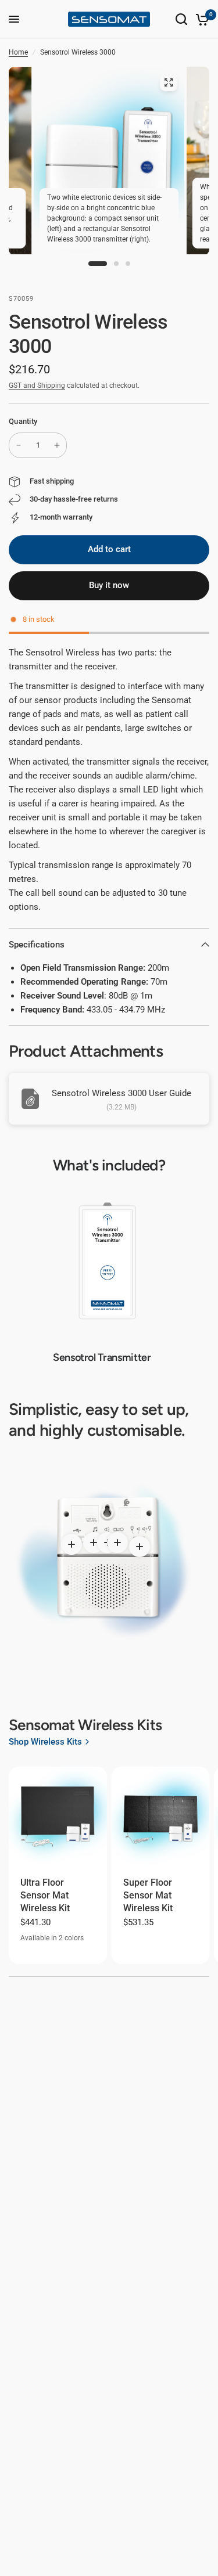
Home (18, 52)
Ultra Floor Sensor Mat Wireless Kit (45, 1896)
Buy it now (109, 585)
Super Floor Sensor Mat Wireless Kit (148, 1896)
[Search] (181, 19)
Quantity (23, 421)
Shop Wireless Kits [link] (45, 1742)
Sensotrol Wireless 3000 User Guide (121, 1093)
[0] (200, 19)
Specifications (37, 945)
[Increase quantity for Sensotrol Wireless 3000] (57, 445)
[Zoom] (169, 82)
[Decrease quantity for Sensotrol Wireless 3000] (19, 445)
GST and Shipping (37, 386)
